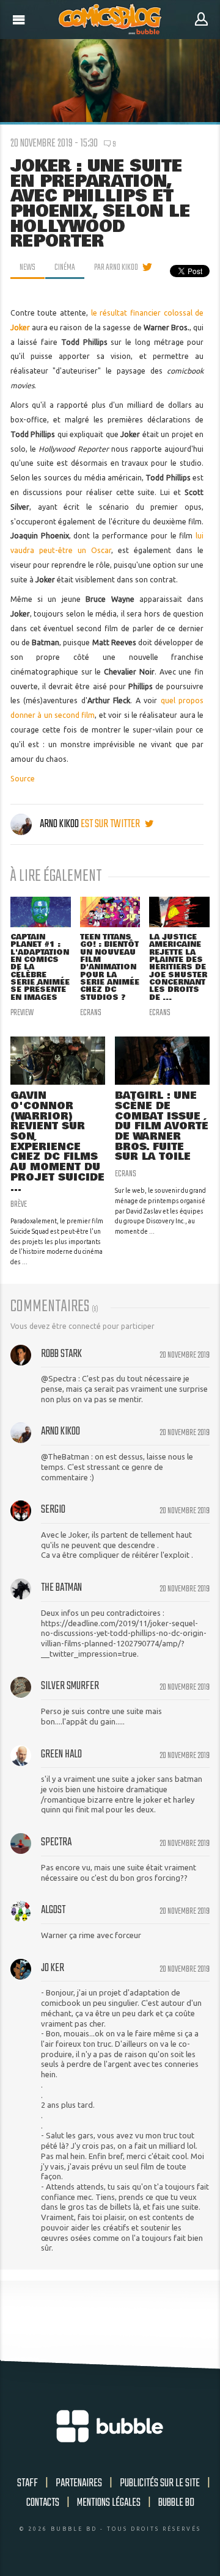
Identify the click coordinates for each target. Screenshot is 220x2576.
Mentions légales (109, 2503)
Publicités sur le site (160, 2483)
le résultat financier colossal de (148, 313)
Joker (20, 327)
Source (23, 779)
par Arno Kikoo (116, 267)
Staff (28, 2483)
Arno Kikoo (59, 824)
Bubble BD (176, 2503)
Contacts (43, 2503)
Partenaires (79, 2483)
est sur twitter (111, 824)
